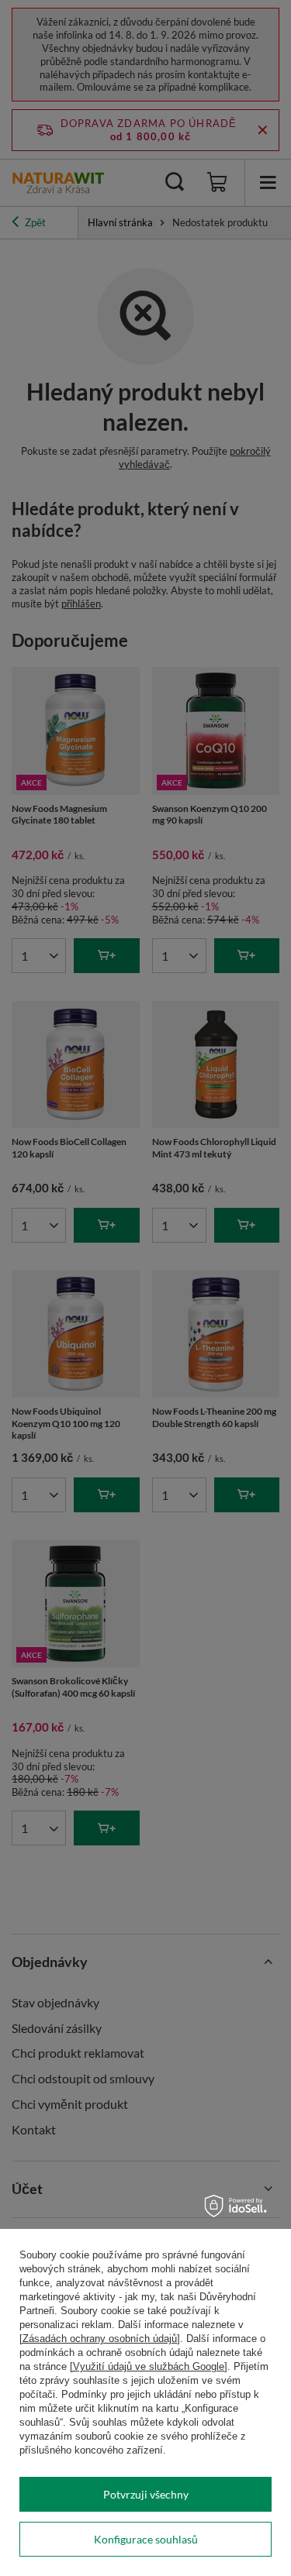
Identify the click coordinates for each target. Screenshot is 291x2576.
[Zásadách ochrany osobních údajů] (100, 2339)
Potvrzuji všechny (146, 2494)
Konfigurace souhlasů (146, 2539)
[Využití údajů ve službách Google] (149, 2366)
